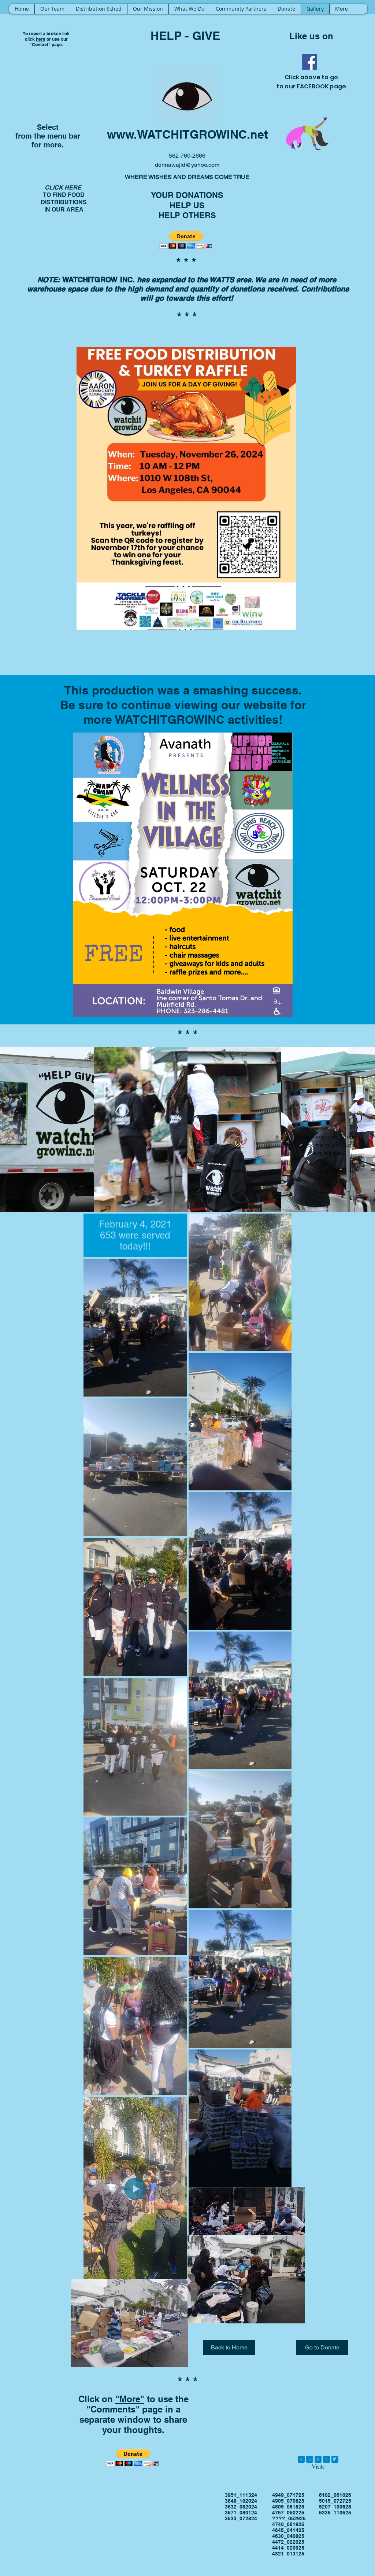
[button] (186, 240)
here (41, 39)
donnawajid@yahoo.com (187, 165)
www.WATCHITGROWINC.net (187, 134)
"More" (130, 2399)
